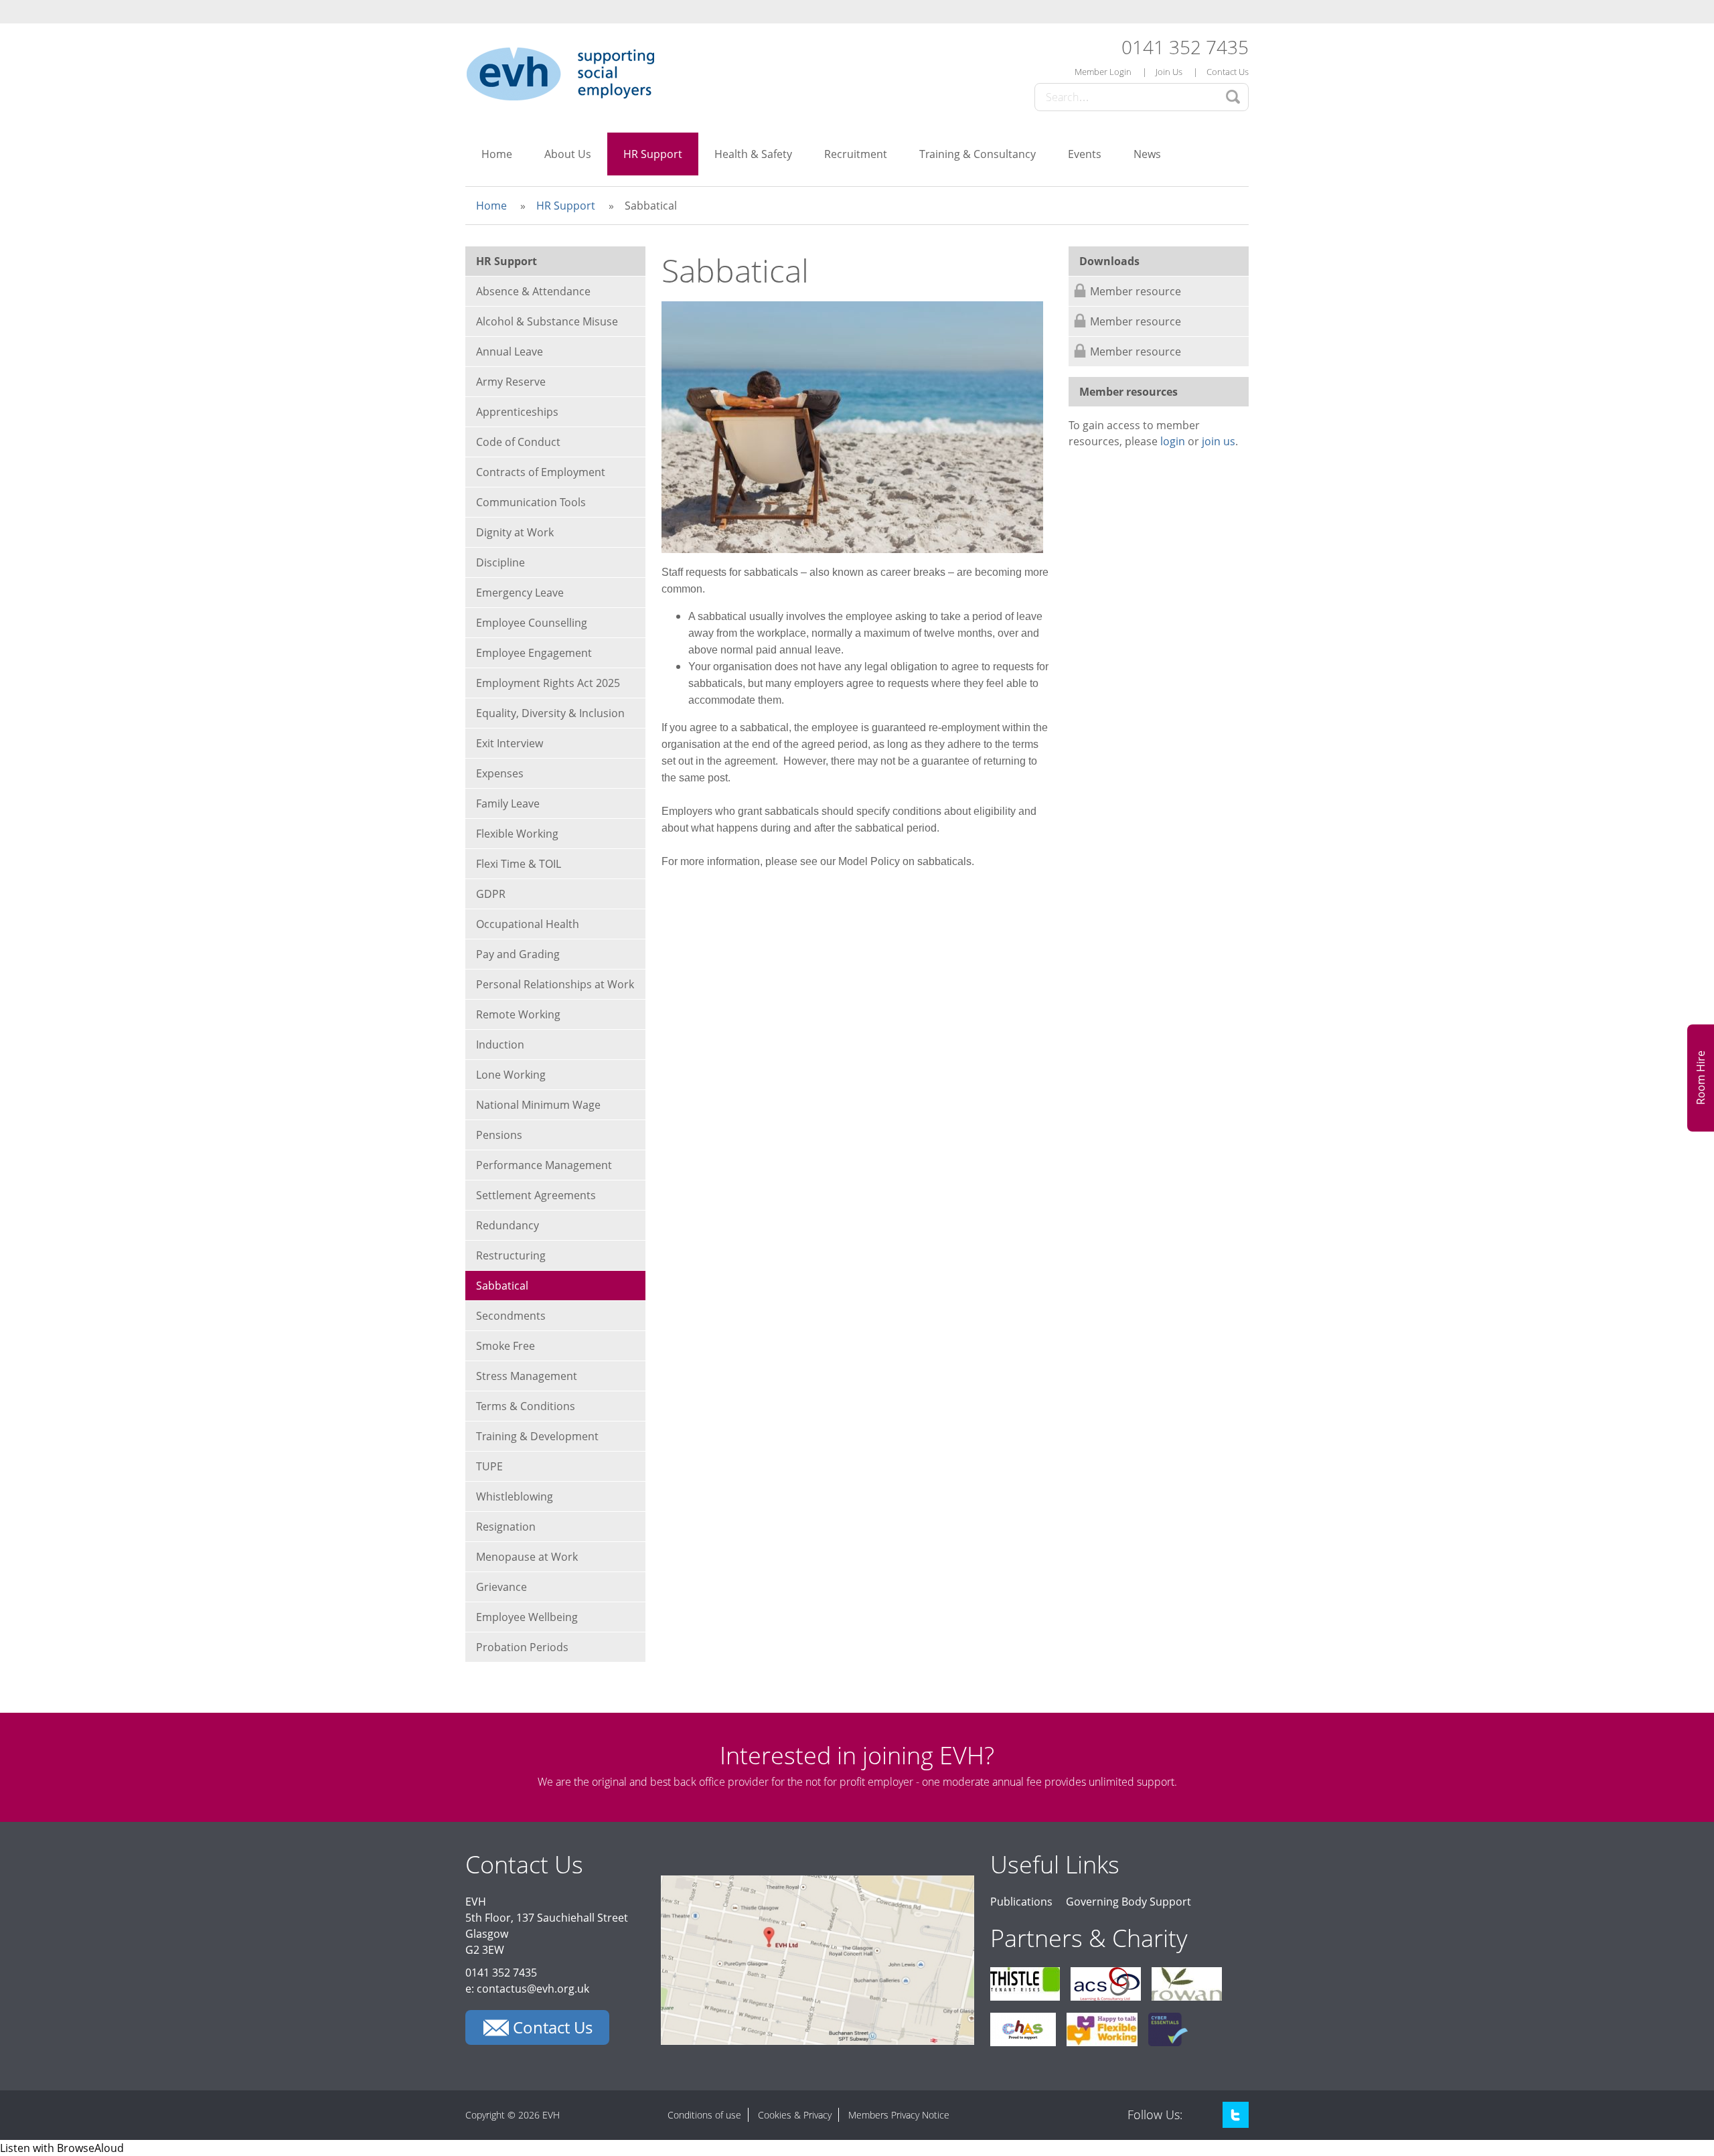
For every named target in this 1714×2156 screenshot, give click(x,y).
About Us (568, 154)
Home (497, 154)
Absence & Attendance (533, 291)
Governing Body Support (1128, 1902)
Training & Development (537, 1436)
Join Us (1169, 72)
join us (1219, 441)
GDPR (491, 894)
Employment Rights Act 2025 (548, 683)
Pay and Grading (518, 954)
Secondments (511, 1316)
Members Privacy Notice (899, 2115)
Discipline (500, 562)
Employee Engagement (534, 653)
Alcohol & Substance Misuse (547, 321)
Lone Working (511, 1075)
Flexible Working (517, 834)
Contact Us (1228, 72)
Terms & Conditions (526, 1406)
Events (1085, 154)
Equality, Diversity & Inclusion (550, 713)
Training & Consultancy (978, 154)
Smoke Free (505, 1346)
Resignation (506, 1527)
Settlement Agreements (536, 1195)
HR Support (653, 154)
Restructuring (511, 1255)
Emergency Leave (520, 593)
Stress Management (527, 1376)
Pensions (499, 1135)
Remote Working (518, 1014)
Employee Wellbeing (527, 1617)
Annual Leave (510, 352)
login (1173, 441)
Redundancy (508, 1225)
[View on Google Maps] (817, 2041)
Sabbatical (502, 1286)
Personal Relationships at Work (555, 984)
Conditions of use (704, 2115)
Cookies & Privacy (795, 2115)
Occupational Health (528, 924)
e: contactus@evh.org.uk (527, 1989)
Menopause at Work (527, 1557)
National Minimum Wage (538, 1105)
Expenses (500, 773)
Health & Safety (753, 154)
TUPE (489, 1466)
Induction (500, 1045)
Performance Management (544, 1165)
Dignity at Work (515, 532)
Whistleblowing (515, 1496)
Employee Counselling (532, 623)
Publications (1021, 1902)
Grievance (501, 1587)
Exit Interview (510, 743)
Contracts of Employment (541, 472)
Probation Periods (522, 1647)
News (1147, 154)
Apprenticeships (517, 412)
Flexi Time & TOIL (519, 864)
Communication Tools (531, 502)
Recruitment (856, 154)
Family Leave (508, 803)
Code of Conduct (518, 442)
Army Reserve (511, 382)
